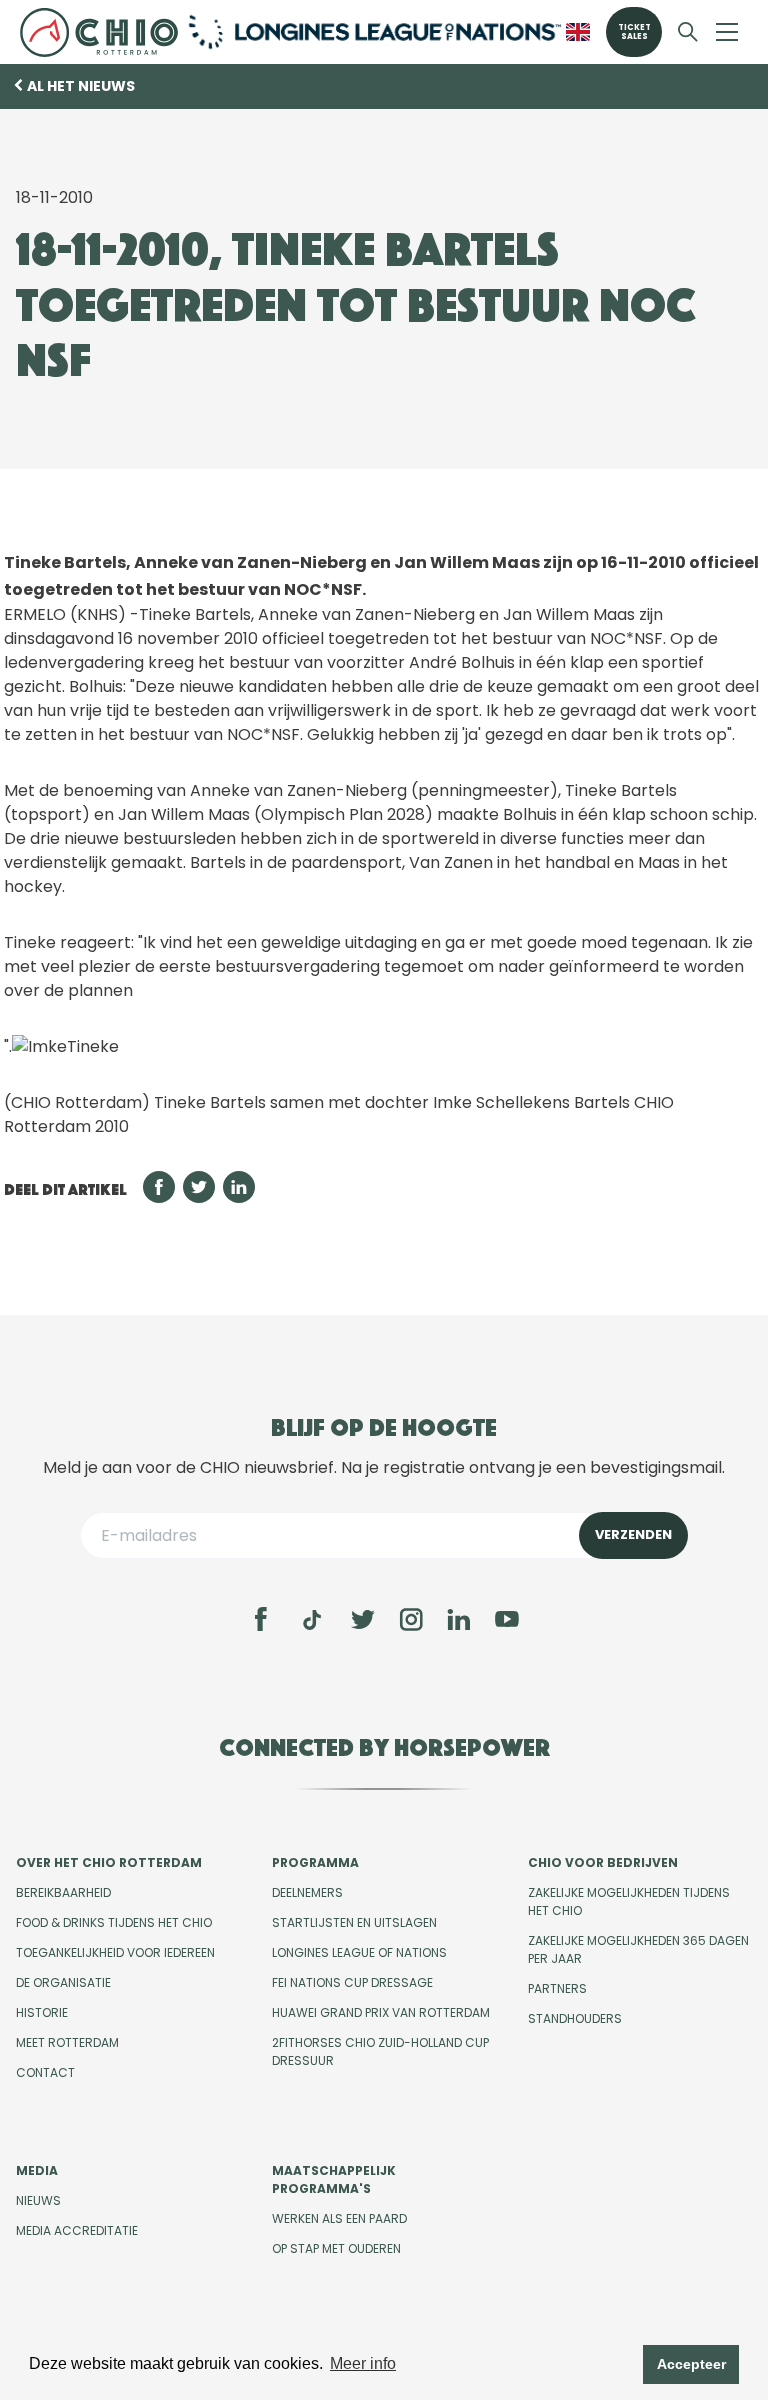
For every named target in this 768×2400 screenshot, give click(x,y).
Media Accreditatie (77, 2230)
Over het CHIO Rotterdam (109, 1862)
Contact (45, 2072)
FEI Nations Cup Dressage (352, 1982)
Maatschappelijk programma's (334, 2179)
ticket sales (634, 32)
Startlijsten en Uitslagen (354, 1922)
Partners (557, 1988)
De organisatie (63, 1982)
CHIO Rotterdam (99, 32)
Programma (315, 1862)
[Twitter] (363, 1619)
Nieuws (38, 2200)
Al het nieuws (81, 86)
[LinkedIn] (459, 1619)
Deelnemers (307, 1892)
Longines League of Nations (359, 1952)
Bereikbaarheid (63, 1892)
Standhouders (575, 2018)
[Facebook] (261, 1619)
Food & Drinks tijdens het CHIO (114, 1922)
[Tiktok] (312, 1620)
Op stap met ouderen (336, 2248)
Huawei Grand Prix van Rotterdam (381, 2012)
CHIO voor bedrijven (603, 1862)
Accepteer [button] (691, 2364)
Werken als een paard (339, 2218)
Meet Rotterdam (67, 2042)
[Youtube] (507, 1619)
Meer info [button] (363, 2363)
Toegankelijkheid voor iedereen (115, 1952)
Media (37, 2170)
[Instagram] (411, 1619)
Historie (42, 2012)
